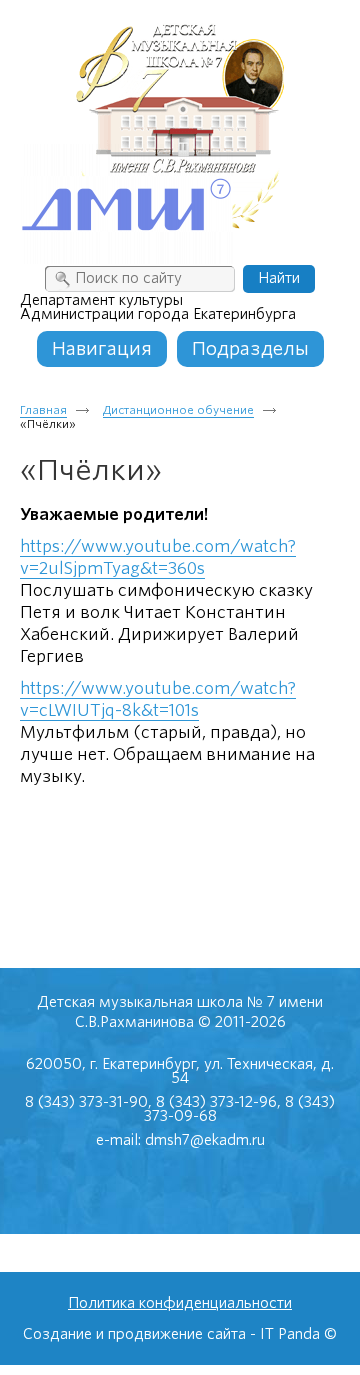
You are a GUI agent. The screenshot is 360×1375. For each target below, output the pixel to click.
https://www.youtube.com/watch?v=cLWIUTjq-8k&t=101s (158, 699)
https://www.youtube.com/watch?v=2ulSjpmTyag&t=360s (158, 557)
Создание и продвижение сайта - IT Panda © (180, 1334)
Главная (43, 410)
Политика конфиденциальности (180, 1303)
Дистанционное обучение (178, 410)
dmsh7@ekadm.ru (205, 1140)
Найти (279, 278)
